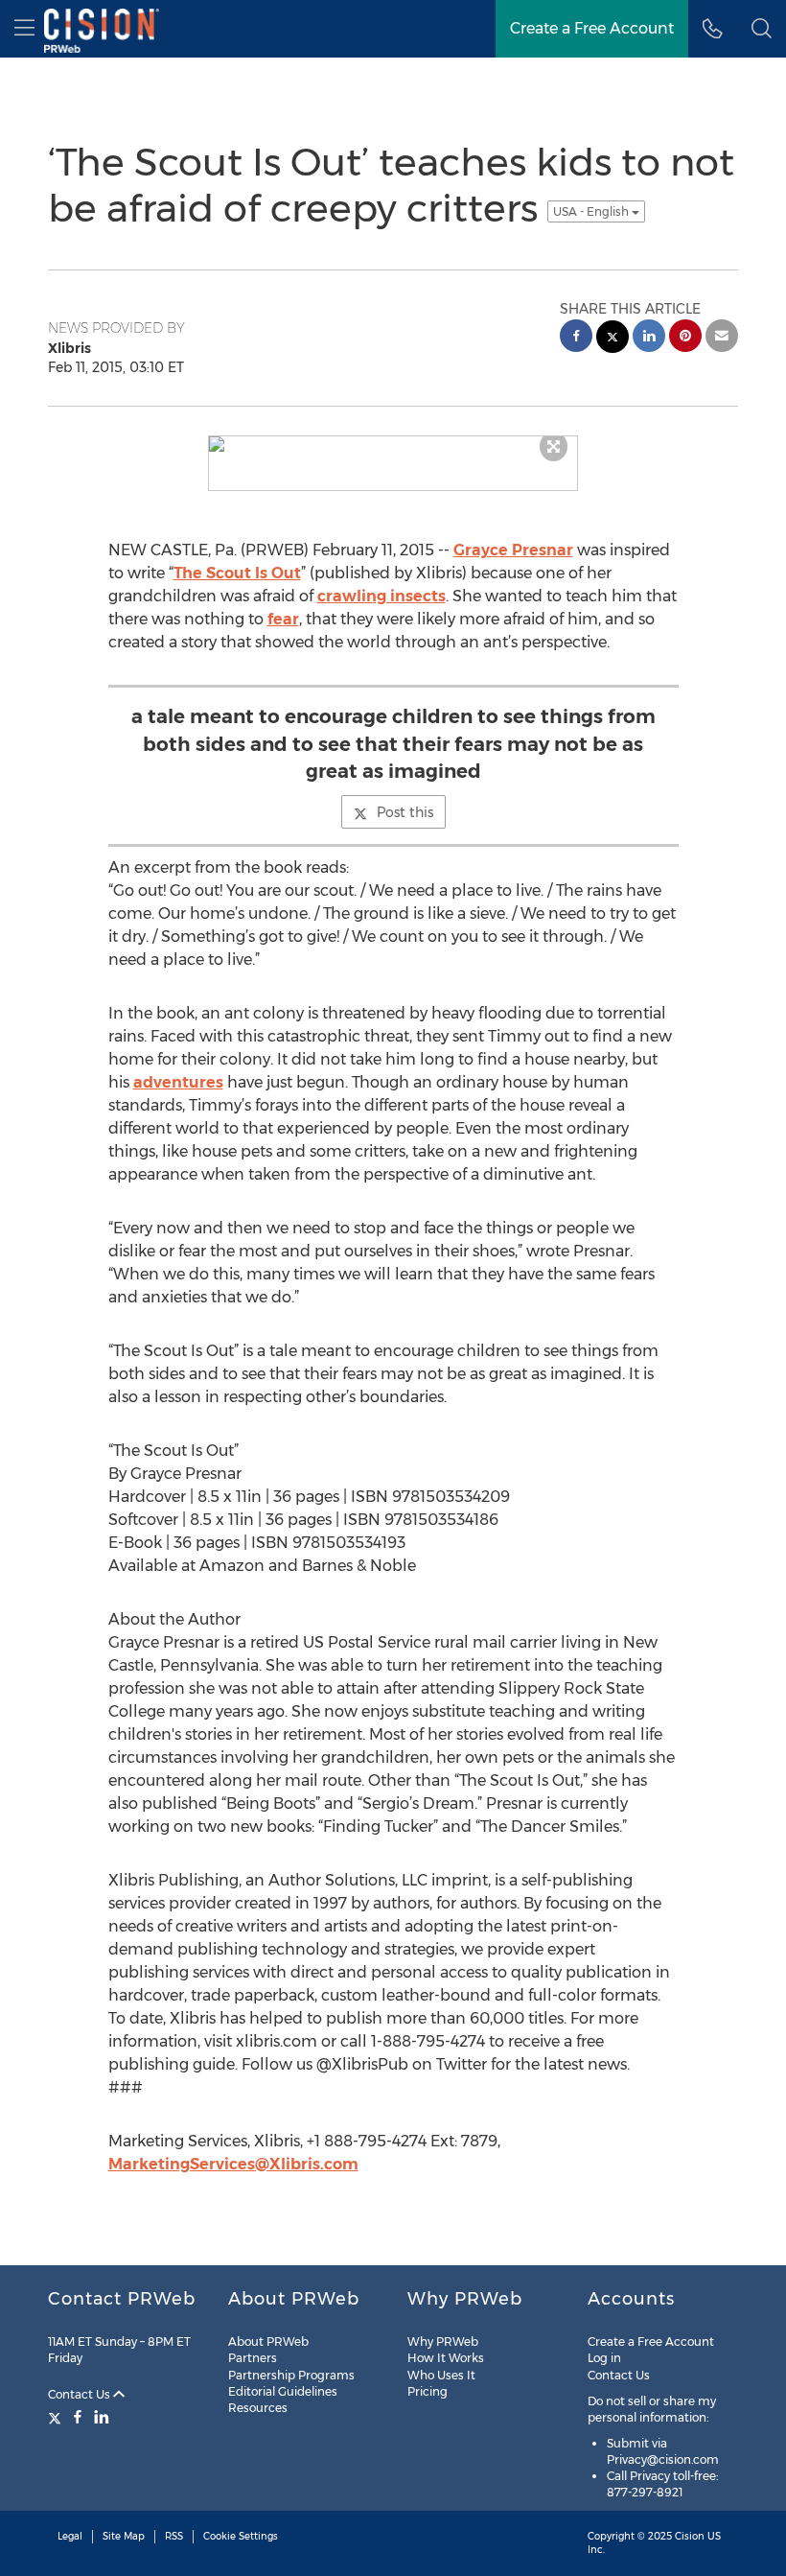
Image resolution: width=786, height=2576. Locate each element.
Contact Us (81, 2394)
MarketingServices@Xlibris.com (233, 2164)
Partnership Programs (291, 2375)
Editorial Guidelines (283, 2391)
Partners (253, 2358)
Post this (405, 812)
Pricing (428, 2391)
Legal (70, 2536)
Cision (690, 2536)
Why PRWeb (443, 2342)
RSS (174, 2536)
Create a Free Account (651, 2342)
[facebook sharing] (576, 338)
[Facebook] (78, 2417)
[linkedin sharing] (649, 338)
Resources (258, 2408)
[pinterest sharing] (685, 338)
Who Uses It (441, 2375)
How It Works (446, 2358)
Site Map (124, 2536)
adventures (178, 1082)
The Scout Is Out (237, 573)
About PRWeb (268, 2342)
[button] (762, 29)
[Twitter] (57, 2417)
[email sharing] (722, 338)
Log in (604, 2358)
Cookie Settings (241, 2536)
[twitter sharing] (613, 339)
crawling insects (381, 596)
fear (283, 619)
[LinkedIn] (102, 2417)
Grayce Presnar (513, 550)
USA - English (592, 211)
